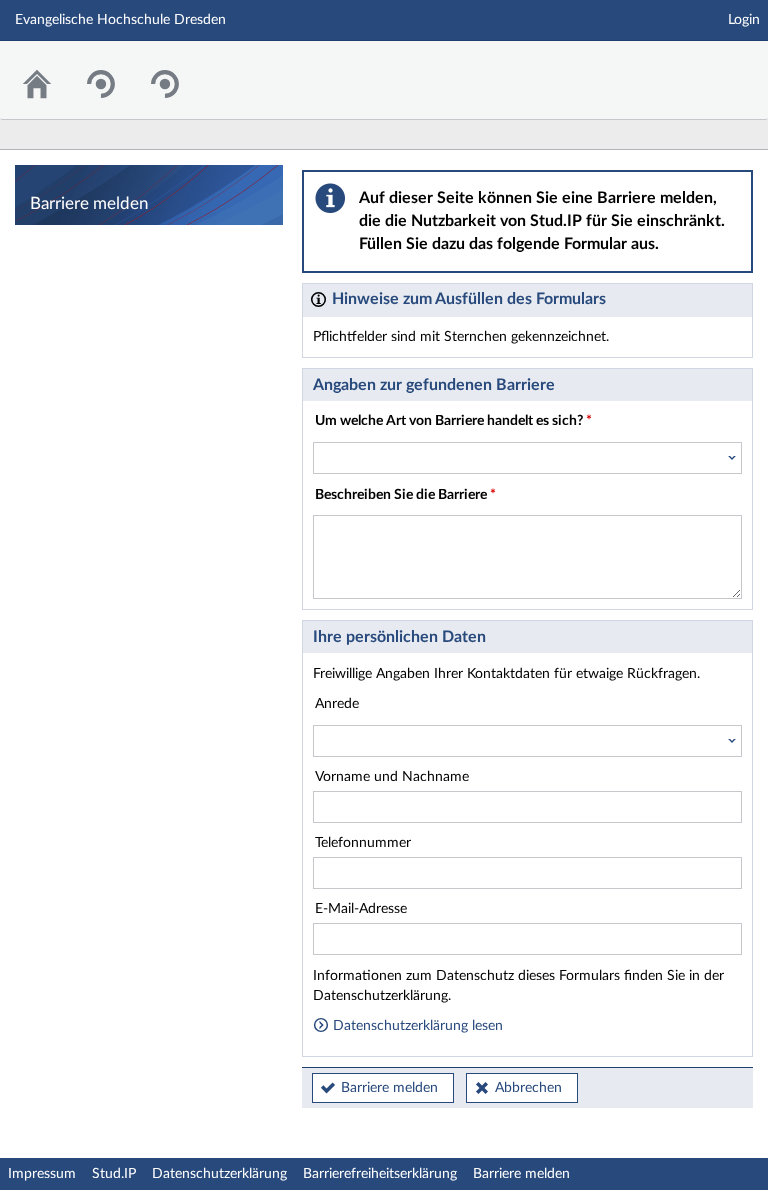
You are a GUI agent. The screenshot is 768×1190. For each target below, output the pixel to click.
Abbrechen (528, 1088)
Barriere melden (389, 1088)
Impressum (42, 1174)
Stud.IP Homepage (691, 67)
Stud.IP (114, 1174)
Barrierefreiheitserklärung (380, 1174)
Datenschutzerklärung (219, 1174)
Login (744, 20)
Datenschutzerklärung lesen (416, 1026)
